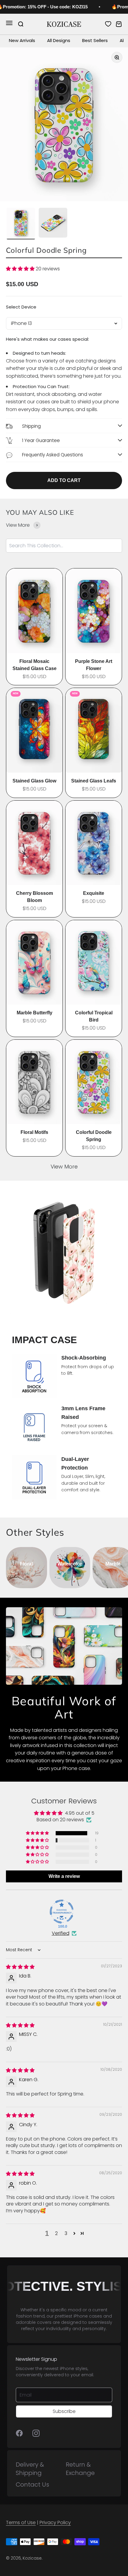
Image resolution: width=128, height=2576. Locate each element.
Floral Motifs (34, 1132)
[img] (20, 1967)
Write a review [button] (64, 1876)
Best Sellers (95, 40)
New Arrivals (22, 40)
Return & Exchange (80, 2469)
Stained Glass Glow (34, 781)
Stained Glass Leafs (94, 781)
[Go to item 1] (21, 224)
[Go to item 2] (53, 224)
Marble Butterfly (35, 1013)
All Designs (59, 40)
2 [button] (56, 2233)
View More (64, 1167)
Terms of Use (21, 2522)
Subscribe (64, 2411)
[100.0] (62, 1912)
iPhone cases (88, 2316)
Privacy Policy (55, 2522)
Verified (61, 1933)
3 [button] (66, 2233)
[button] (21, 269)
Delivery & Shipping (30, 2469)
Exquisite (94, 893)
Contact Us (32, 2484)
